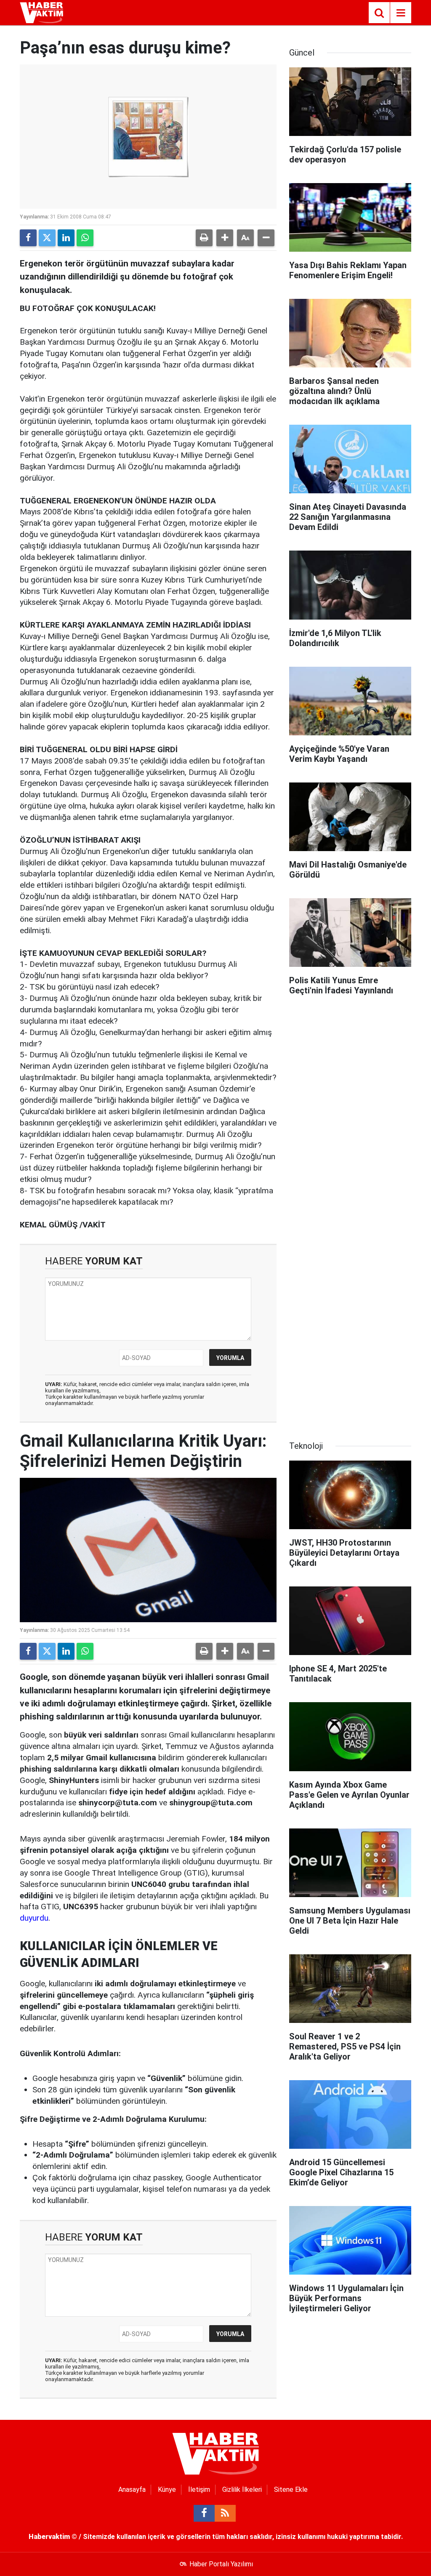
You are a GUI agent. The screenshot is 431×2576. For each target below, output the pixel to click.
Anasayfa (132, 2490)
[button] (225, 238)
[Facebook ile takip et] (204, 2513)
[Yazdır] (204, 238)
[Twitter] (47, 238)
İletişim (199, 2490)
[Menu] (401, 13)
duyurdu (34, 1918)
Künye (167, 2490)
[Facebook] (28, 238)
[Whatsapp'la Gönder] (85, 238)
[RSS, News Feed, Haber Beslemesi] (225, 2513)
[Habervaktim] (41, 12)
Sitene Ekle (291, 2490)
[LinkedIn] (66, 238)
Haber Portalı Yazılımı (221, 2564)
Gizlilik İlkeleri (242, 2490)
